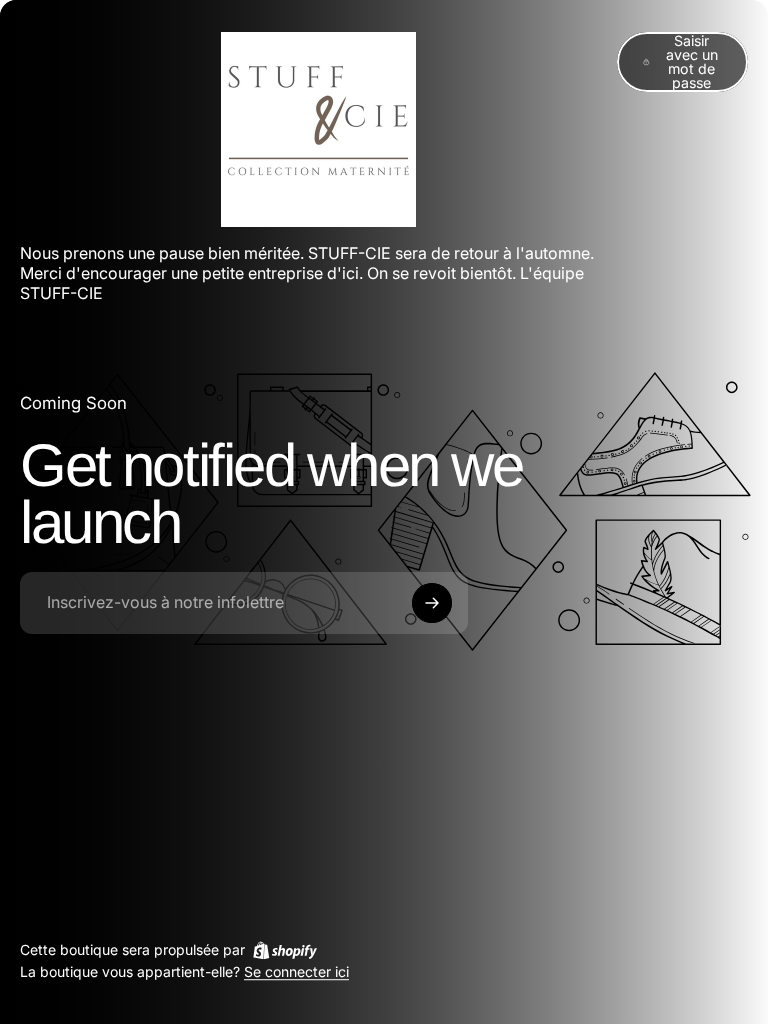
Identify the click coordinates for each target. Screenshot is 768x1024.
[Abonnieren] (432, 603)
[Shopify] (285, 950)
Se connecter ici (296, 972)
